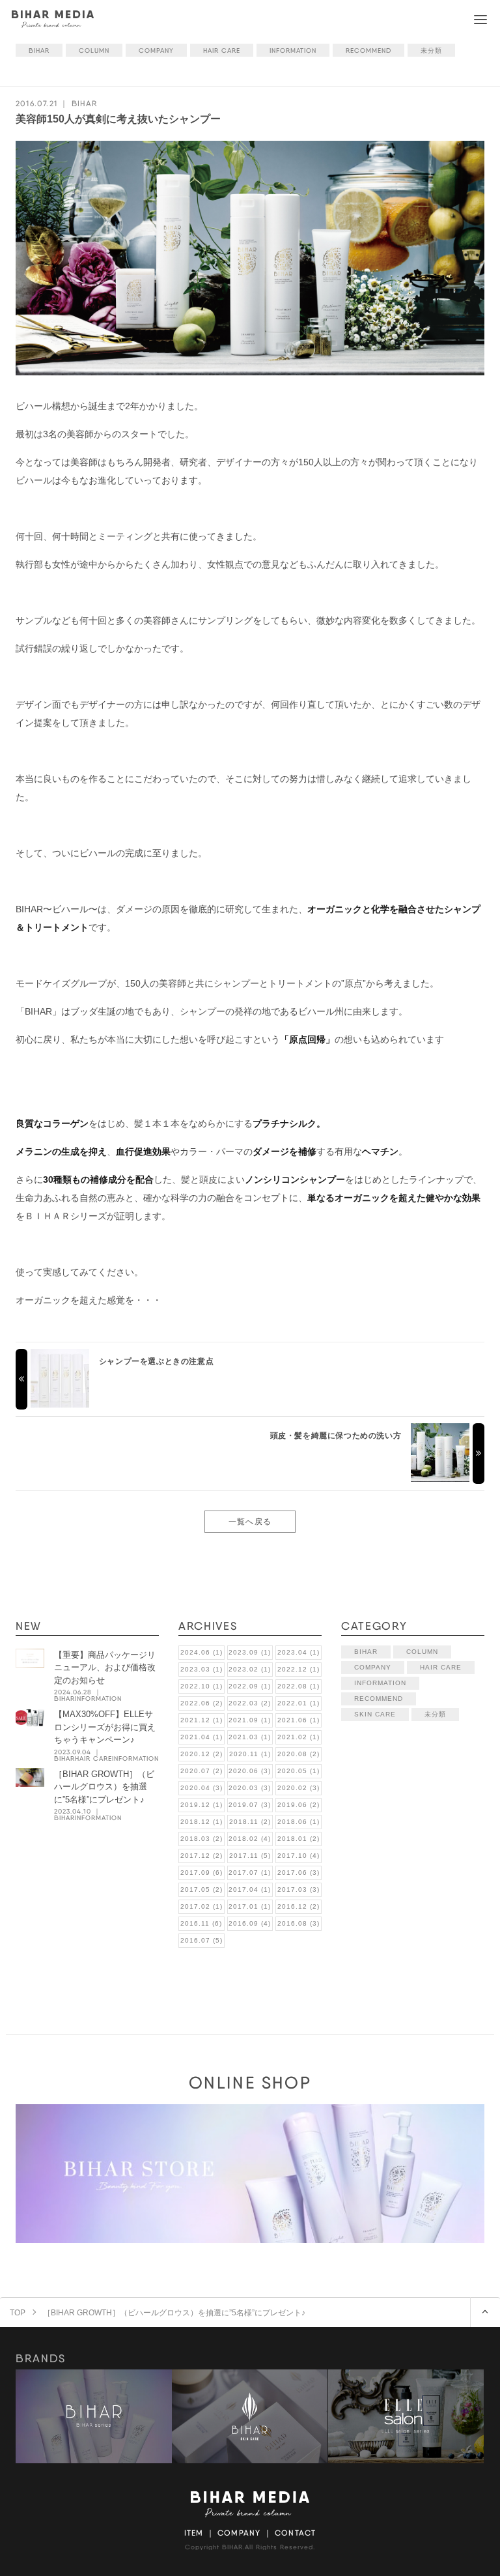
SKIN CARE (375, 1714)
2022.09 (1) (250, 1686)
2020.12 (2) (201, 1754)
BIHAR (39, 50)
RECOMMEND (368, 50)
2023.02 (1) (250, 1669)
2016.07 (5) (201, 1940)
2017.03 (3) (299, 1889)
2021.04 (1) (201, 1737)
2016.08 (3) (299, 1923)
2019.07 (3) (250, 1805)
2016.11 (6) (201, 1923)
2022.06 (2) (201, 1703)
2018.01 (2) (299, 1839)
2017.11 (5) (250, 1856)
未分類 (431, 50)
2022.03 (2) (250, 1703)
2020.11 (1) (250, 1754)
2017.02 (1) (201, 1906)
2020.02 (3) (299, 1788)
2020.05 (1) (299, 1771)
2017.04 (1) (250, 1889)
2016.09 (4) (250, 1923)
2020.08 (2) (299, 1754)
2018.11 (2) (250, 1822)
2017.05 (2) (201, 1889)
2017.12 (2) (201, 1856)
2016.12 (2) (299, 1906)
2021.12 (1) (201, 1720)
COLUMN (94, 50)
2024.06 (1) (201, 1652)
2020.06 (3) (250, 1771)
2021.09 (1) (250, 1720)
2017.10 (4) (299, 1856)
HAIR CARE (222, 50)
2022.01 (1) (299, 1703)
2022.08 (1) (299, 1686)
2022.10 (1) (201, 1686)
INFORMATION (293, 50)
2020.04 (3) (201, 1788)
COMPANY (156, 50)
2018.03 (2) (201, 1839)
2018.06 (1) (299, 1822)
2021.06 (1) (299, 1720)
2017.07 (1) (250, 1873)
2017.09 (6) (201, 1873)
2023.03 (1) (201, 1669)
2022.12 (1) (299, 1669)
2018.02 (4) (250, 1839)
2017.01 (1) (250, 1906)
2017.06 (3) (299, 1873)
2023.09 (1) (250, 1652)
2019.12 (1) (201, 1805)
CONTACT (295, 2533)
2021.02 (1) (299, 1737)
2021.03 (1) (250, 1737)
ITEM (194, 2533)
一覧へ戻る (250, 1521)
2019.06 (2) (299, 1805)
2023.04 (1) (299, 1652)
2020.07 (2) (201, 1771)
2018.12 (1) (201, 1822)
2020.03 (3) (250, 1788)
